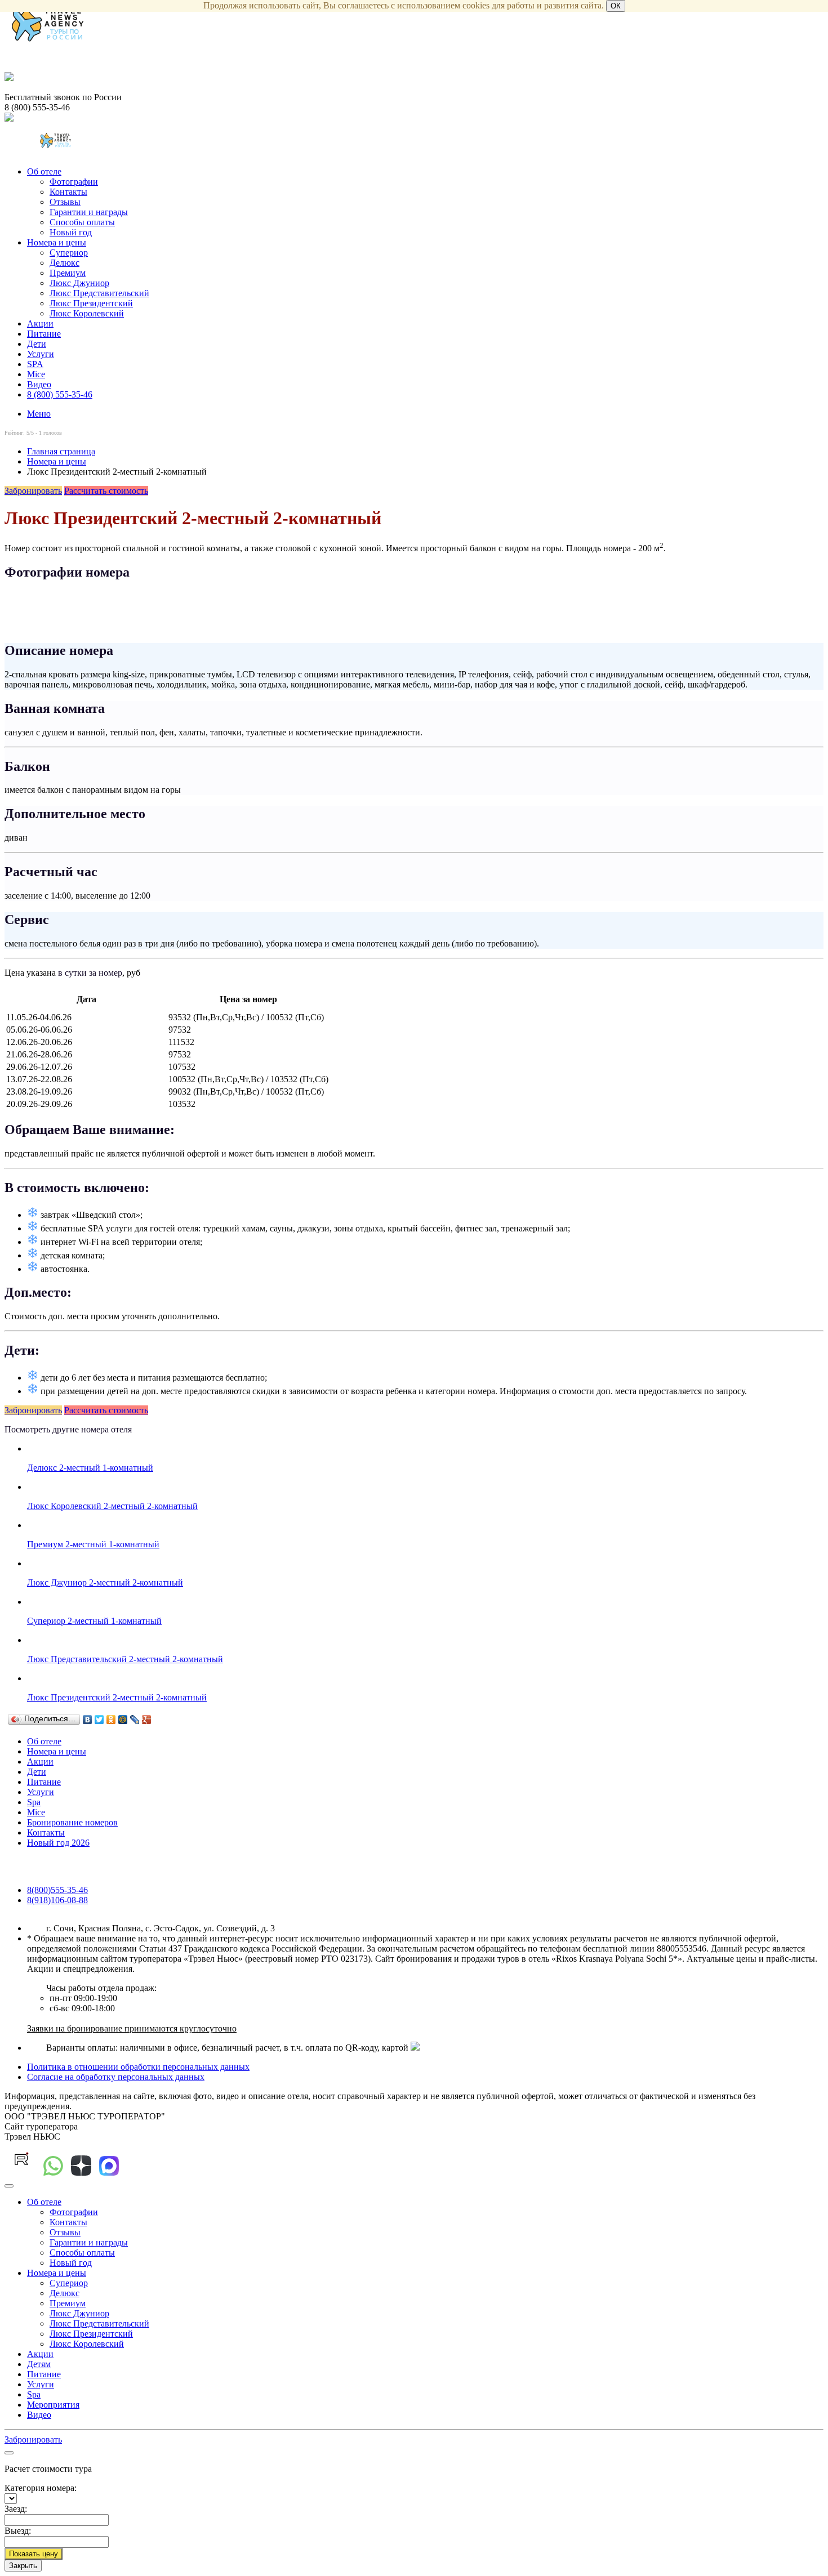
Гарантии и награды (89, 212)
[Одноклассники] (111, 1720)
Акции (40, 323)
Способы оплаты (82, 222)
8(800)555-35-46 (57, 1890)
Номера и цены (57, 242)
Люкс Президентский (91, 303)
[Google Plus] (147, 1720)
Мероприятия (53, 2405)
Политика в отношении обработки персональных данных (138, 2067)
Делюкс (64, 263)
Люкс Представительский (99, 293)
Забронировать (33, 491)
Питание (44, 334)
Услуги (41, 354)
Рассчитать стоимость (106, 491)
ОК (616, 6)
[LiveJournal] (135, 1720)
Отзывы (65, 202)
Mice (36, 374)
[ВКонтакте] (88, 1720)
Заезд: (16, 2509)
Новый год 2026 (58, 1843)
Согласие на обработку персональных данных (116, 2077)
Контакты (68, 192)
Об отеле (44, 171)
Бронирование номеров (72, 1822)
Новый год (71, 232)
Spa (34, 1802)
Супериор (69, 253)
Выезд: (18, 2531)
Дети (37, 344)
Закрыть (23, 2566)
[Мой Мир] (123, 1720)
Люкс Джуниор (79, 283)
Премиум (68, 273)
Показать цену (34, 2554)
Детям (39, 2364)
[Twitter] (99, 1720)
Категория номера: (41, 2488)
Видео (39, 384)
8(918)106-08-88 (57, 1900)
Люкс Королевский (87, 313)
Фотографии (74, 182)
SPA (35, 364)
